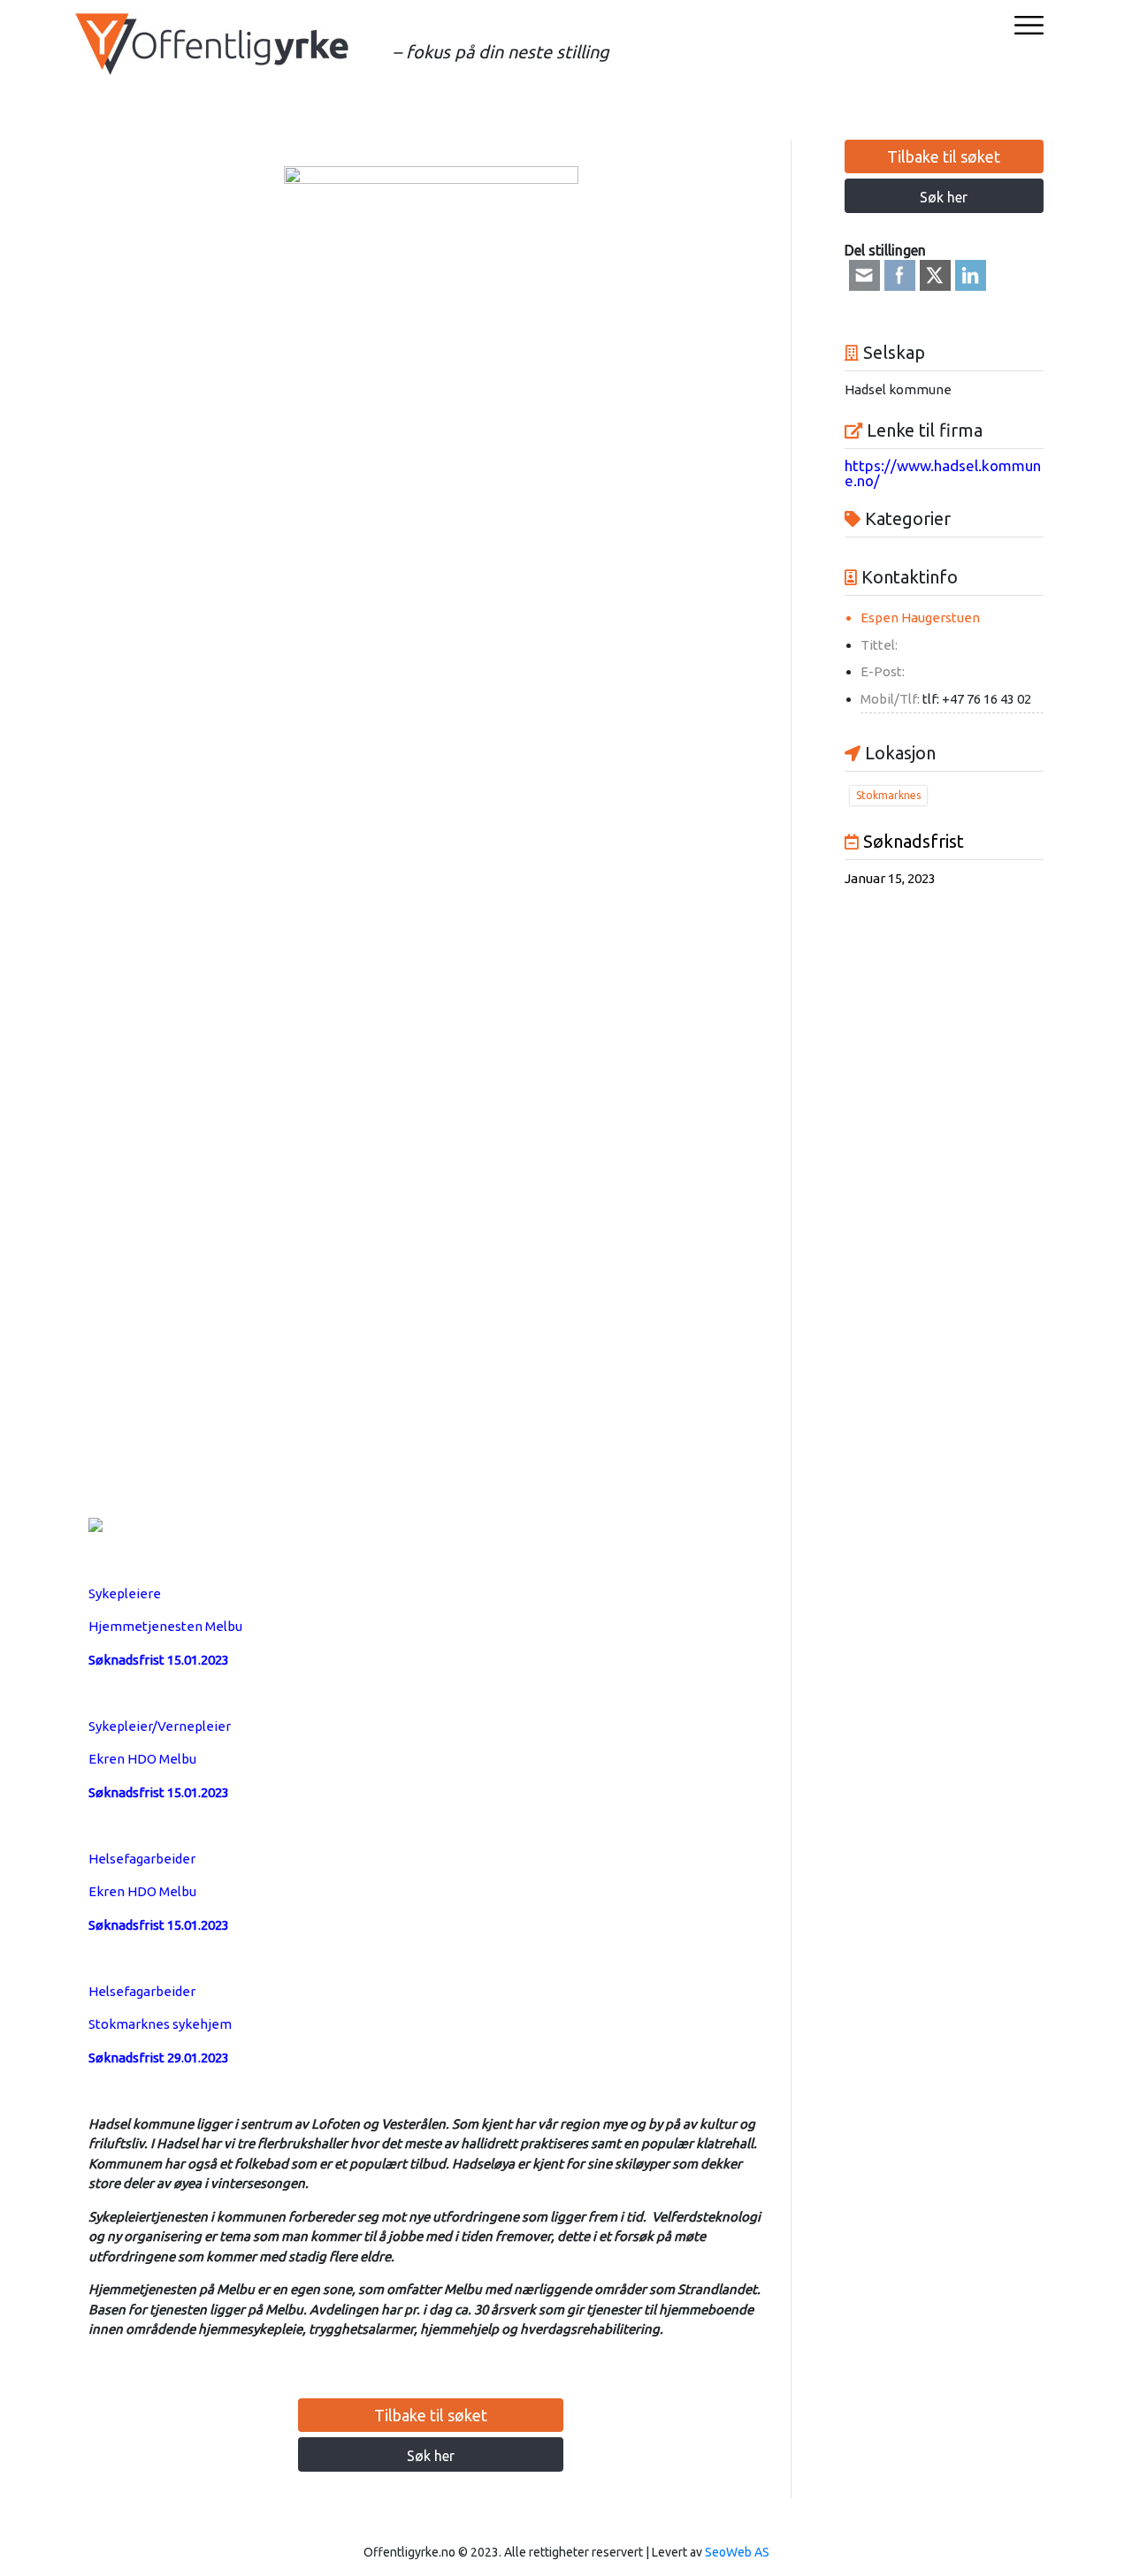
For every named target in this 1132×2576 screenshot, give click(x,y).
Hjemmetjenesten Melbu (165, 1626)
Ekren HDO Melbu (142, 1759)
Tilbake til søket (431, 2415)
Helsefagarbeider (142, 1859)
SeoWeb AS (737, 2552)
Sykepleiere (125, 1593)
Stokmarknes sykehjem (160, 2024)
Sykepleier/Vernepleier (160, 1726)
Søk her (431, 2456)
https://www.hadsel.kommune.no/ (943, 473)
